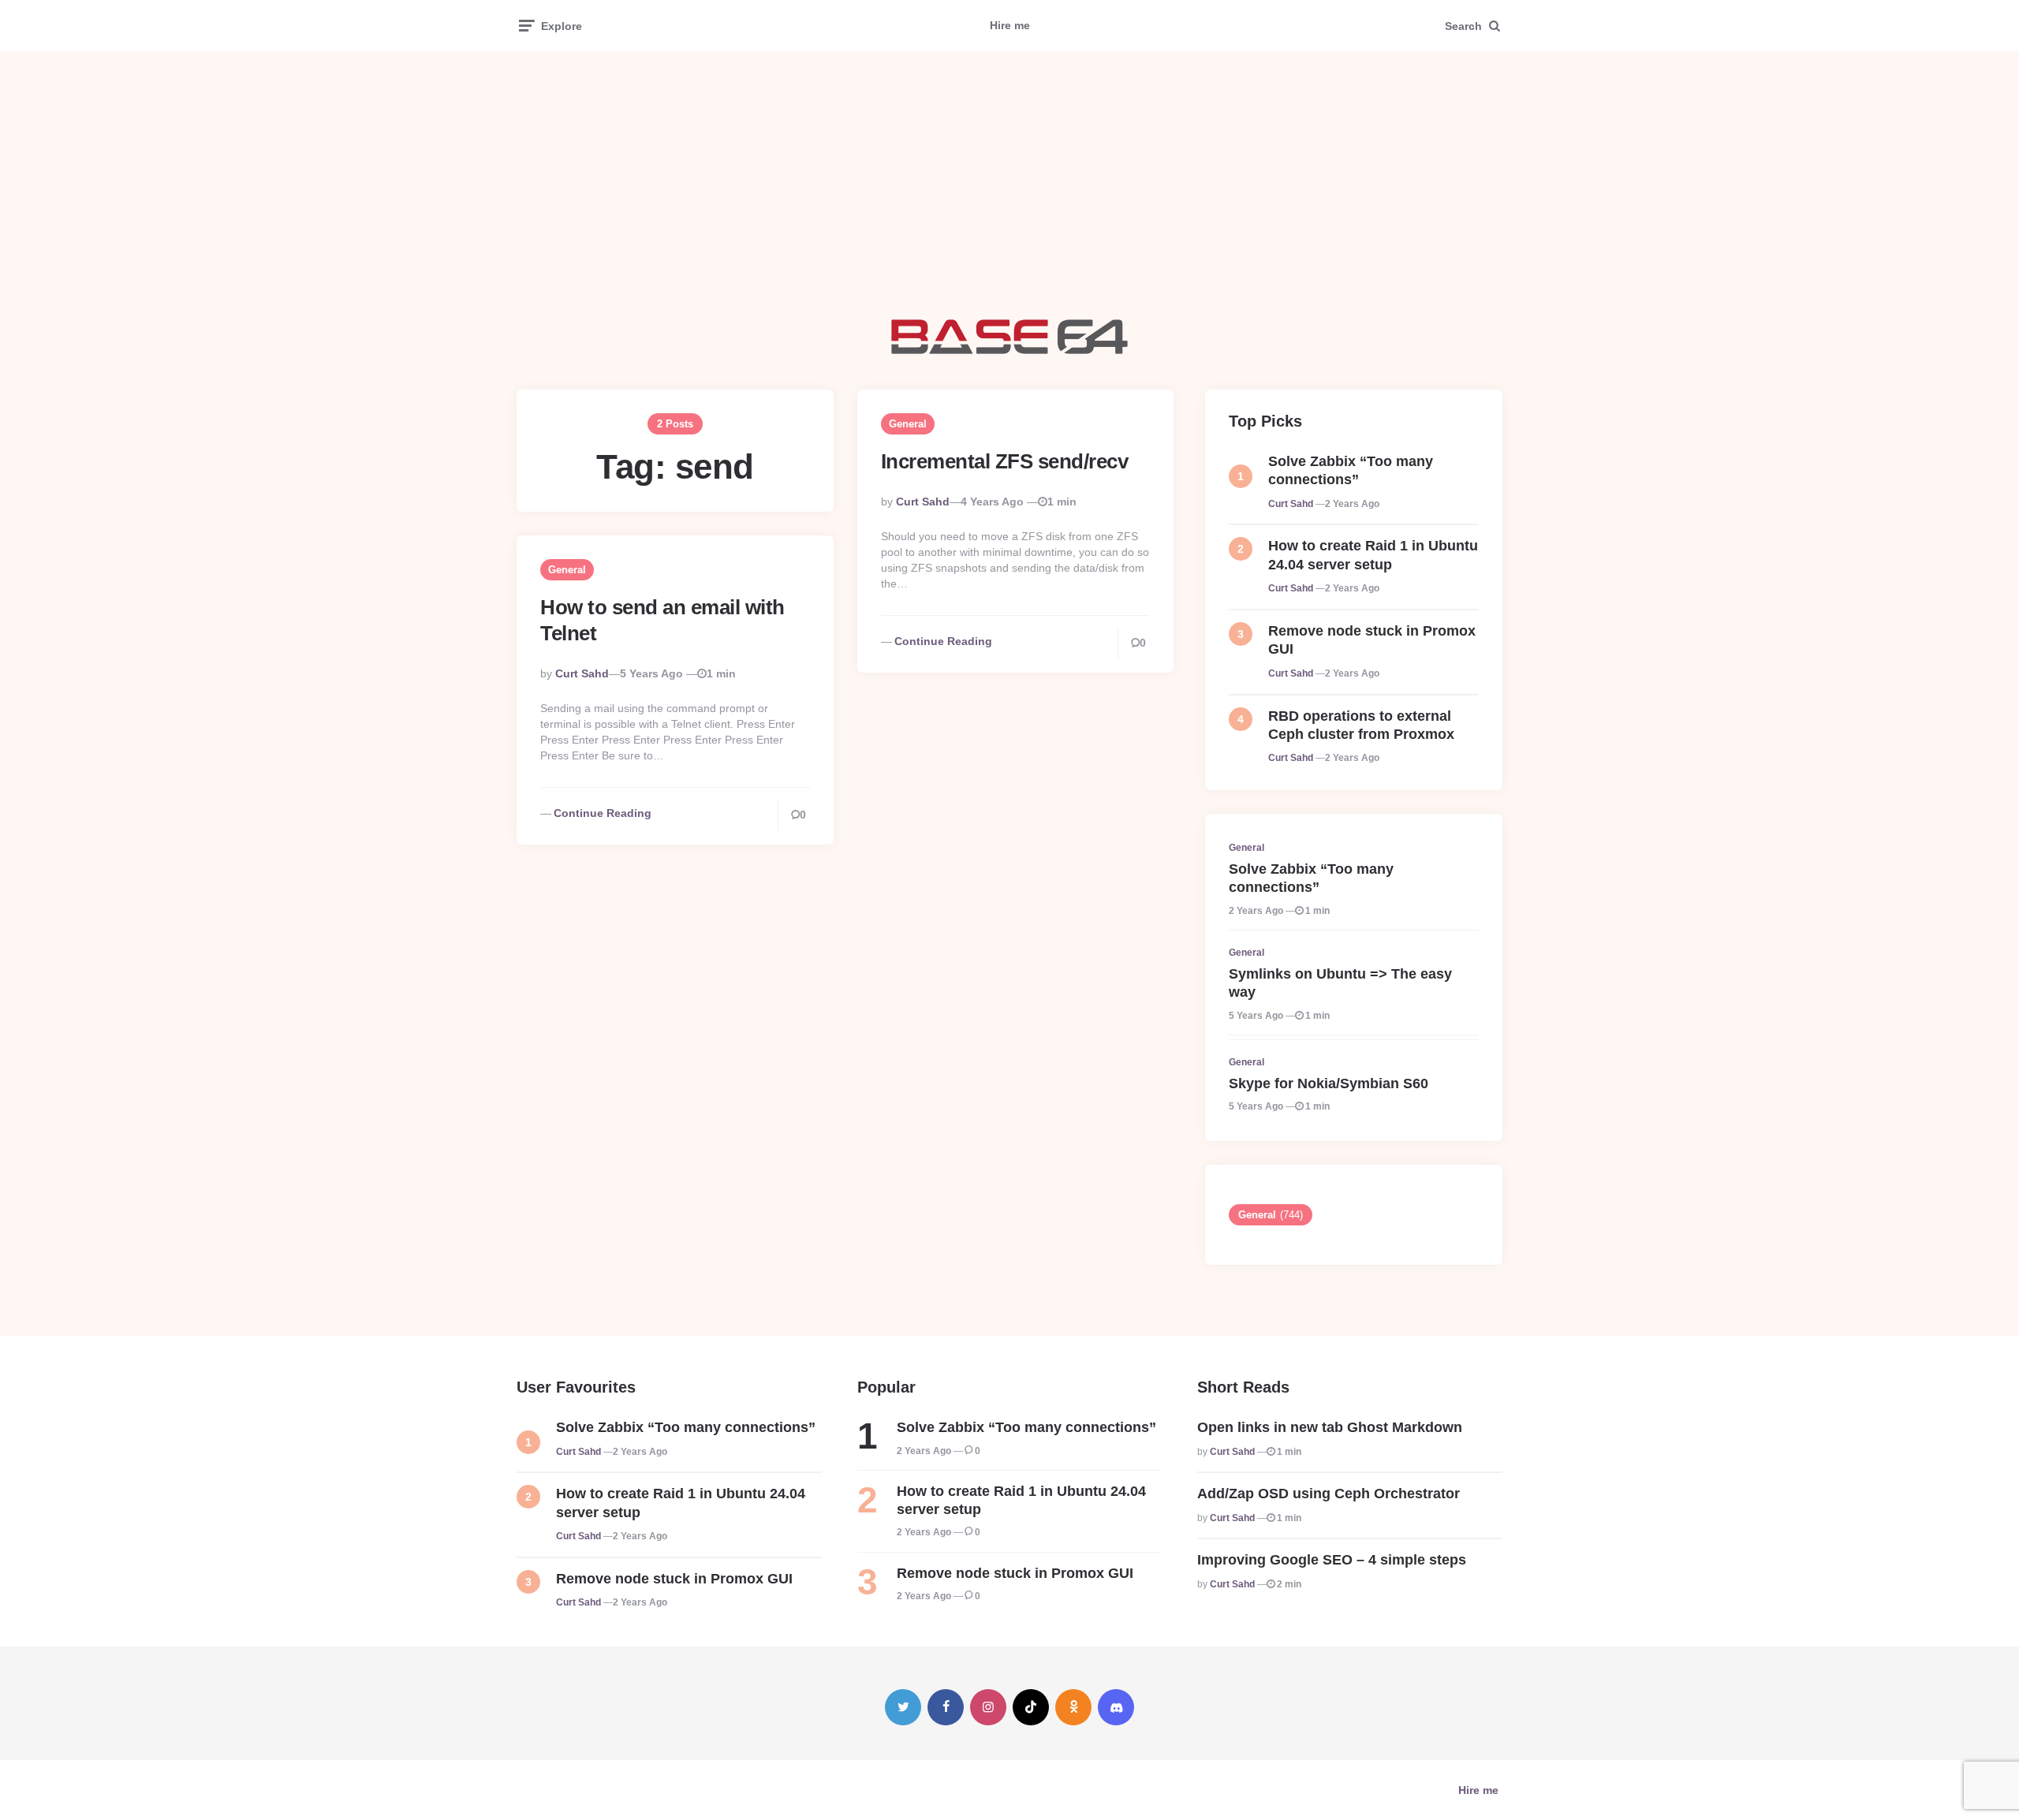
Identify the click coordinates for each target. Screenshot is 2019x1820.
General (908, 424)
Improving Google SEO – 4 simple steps (1332, 1560)
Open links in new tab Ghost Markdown (1330, 1427)
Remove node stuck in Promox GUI (1372, 640)
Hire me (1010, 25)
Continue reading (943, 641)
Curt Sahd (923, 502)
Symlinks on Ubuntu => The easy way (1340, 983)
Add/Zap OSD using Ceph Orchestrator (1329, 1494)
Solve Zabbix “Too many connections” (1351, 470)
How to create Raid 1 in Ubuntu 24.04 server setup (1373, 555)
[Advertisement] (1009, 185)
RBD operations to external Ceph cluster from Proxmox (1361, 725)
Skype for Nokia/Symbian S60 (1329, 1083)
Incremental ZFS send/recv (1005, 461)
